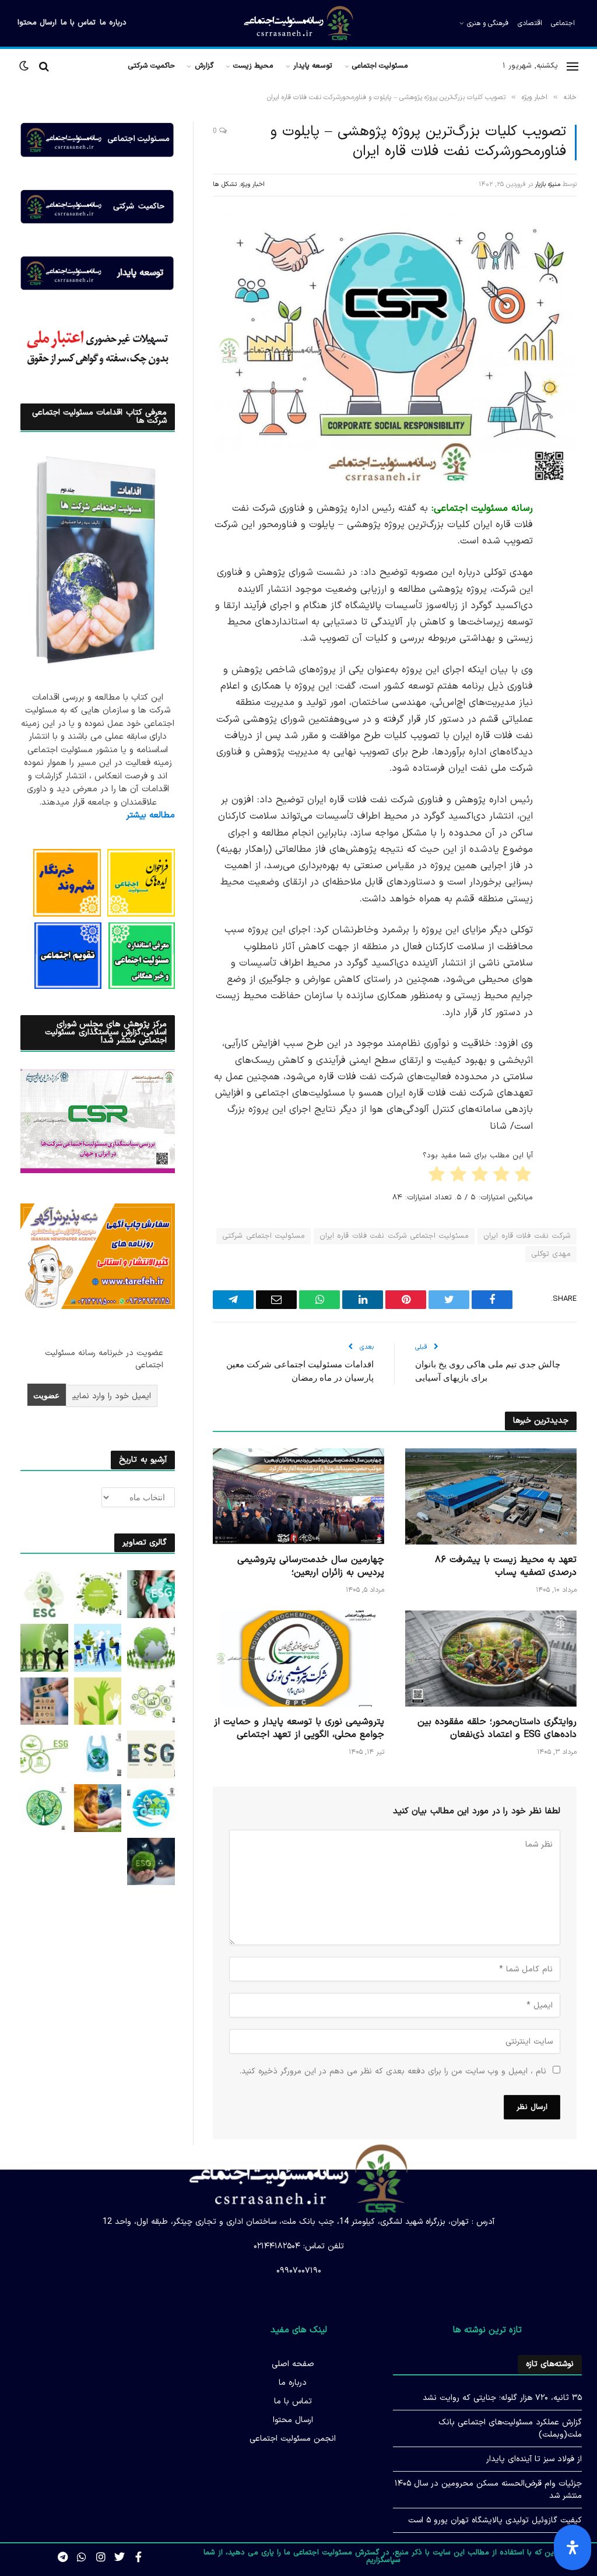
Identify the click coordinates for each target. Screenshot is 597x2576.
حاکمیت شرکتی (152, 66)
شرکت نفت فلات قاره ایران (527, 1236)
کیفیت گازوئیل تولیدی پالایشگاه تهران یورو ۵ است (495, 2520)
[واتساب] (565, 718)
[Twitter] (120, 2557)
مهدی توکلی (551, 1254)
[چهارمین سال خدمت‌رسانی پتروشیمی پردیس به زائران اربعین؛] (298, 1496)
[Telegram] (565, 688)
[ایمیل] (565, 658)
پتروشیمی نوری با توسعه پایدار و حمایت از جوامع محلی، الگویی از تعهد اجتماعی (299, 1729)
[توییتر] (565, 569)
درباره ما (113, 23)
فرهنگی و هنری (488, 23)
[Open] (573, 2547)
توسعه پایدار (313, 66)
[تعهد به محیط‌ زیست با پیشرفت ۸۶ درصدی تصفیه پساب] (491, 1496)
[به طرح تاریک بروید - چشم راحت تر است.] (25, 66)
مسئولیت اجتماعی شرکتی (264, 1236)
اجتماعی (563, 23)
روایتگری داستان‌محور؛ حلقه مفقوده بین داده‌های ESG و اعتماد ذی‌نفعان (497, 1729)
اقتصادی (530, 23)
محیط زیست (253, 66)
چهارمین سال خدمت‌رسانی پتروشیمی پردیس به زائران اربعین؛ (311, 1567)
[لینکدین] (565, 599)
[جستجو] (44, 66)
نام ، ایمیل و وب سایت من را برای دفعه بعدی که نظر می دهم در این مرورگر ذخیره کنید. (393, 2071)
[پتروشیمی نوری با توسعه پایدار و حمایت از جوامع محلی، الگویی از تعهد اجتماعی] (298, 1659)
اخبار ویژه (253, 185)
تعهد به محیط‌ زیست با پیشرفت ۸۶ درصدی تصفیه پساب (506, 1567)
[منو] (573, 66)
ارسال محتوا (37, 23)
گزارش (204, 66)
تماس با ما (78, 23)
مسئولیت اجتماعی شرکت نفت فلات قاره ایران (394, 1236)
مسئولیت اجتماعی (380, 66)
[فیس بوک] (565, 539)
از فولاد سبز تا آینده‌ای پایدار (534, 2459)
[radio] (524, 1177)
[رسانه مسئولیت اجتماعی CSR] (299, 23)
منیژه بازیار (548, 185)
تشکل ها (225, 185)
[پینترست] (565, 629)
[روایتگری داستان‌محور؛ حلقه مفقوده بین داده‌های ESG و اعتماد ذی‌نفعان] (491, 1659)
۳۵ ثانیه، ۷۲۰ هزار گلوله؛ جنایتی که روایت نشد (502, 2398)
